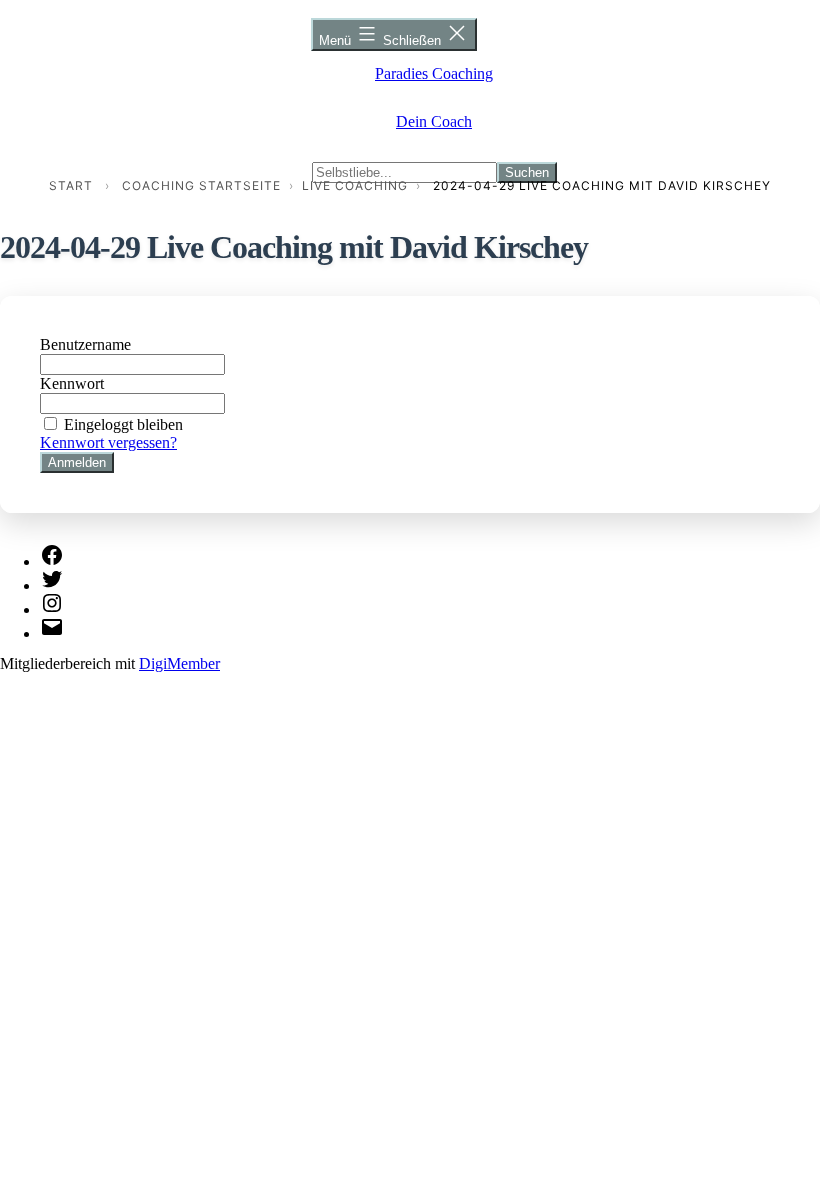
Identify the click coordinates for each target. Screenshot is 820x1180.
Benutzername (85, 344)
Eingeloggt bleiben (123, 424)
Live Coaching (355, 185)
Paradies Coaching (434, 73)
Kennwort (72, 383)
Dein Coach (434, 121)
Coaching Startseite (201, 185)
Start (71, 185)
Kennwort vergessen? (108, 442)
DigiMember (179, 663)
